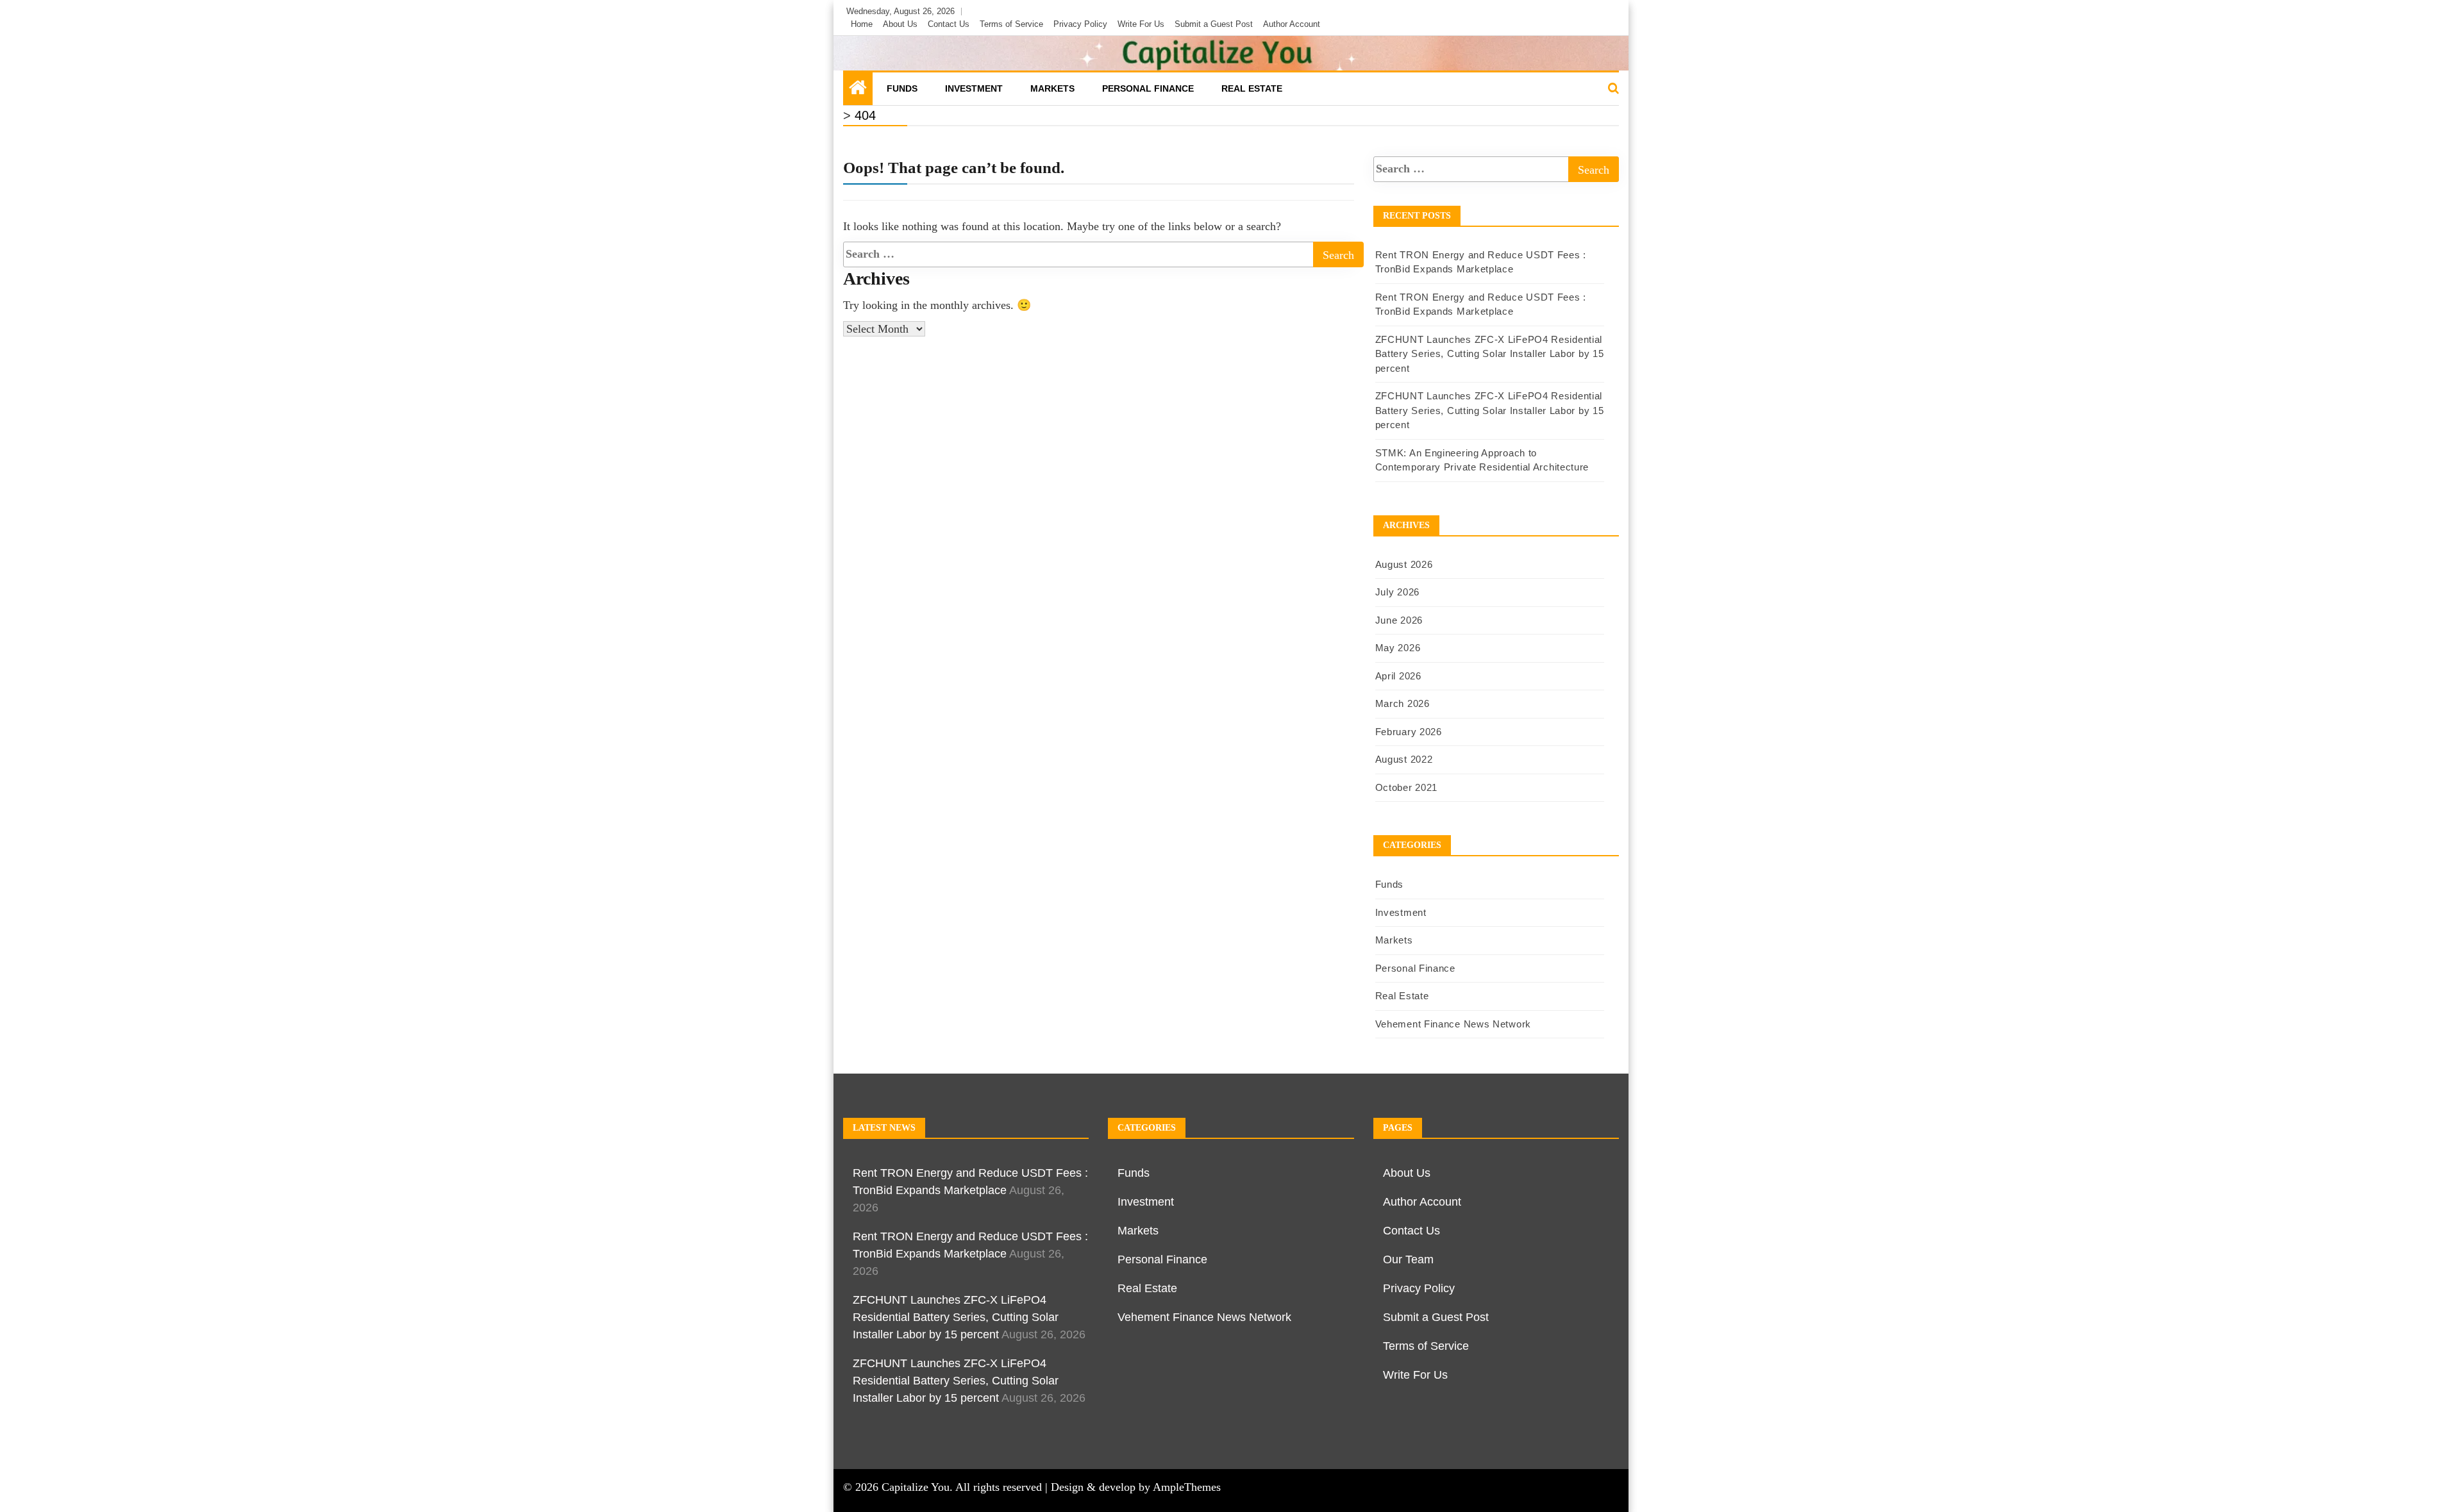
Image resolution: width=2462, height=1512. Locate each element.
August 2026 (1404, 564)
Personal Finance (1148, 88)
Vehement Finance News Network (1453, 1024)
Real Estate (1252, 88)
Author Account (1292, 24)
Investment (974, 88)
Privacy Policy (1080, 24)
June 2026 (1399, 620)
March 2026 (1403, 703)
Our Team (1408, 1259)
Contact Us (949, 24)
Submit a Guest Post (1214, 24)
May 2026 (1398, 648)
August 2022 (1404, 759)
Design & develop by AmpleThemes (1136, 1487)
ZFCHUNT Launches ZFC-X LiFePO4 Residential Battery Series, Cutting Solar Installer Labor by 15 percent (1490, 354)
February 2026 (1409, 732)
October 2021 (1406, 787)
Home (862, 24)
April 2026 (1398, 676)
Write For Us (1141, 24)
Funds (902, 88)
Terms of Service (1011, 24)
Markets (1052, 88)
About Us (900, 24)
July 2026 (1397, 592)
